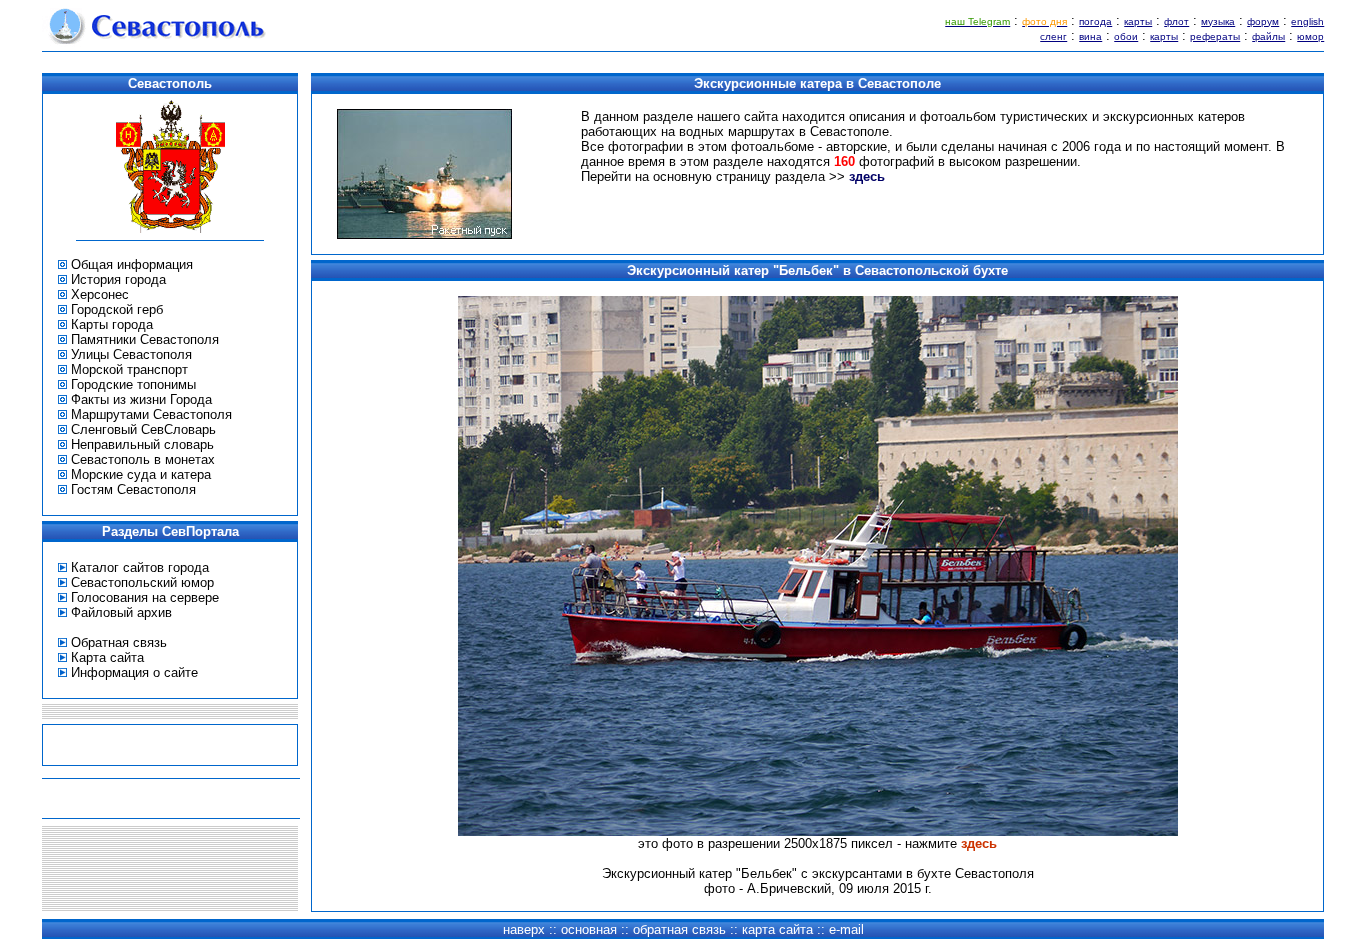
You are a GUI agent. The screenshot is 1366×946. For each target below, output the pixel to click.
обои (1126, 36)
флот (1176, 21)
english (1307, 21)
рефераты (1215, 36)
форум (1263, 21)
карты (1138, 21)
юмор (1310, 36)
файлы (1268, 36)
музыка (1218, 21)
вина (1090, 36)
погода (1095, 21)
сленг (1053, 36)
